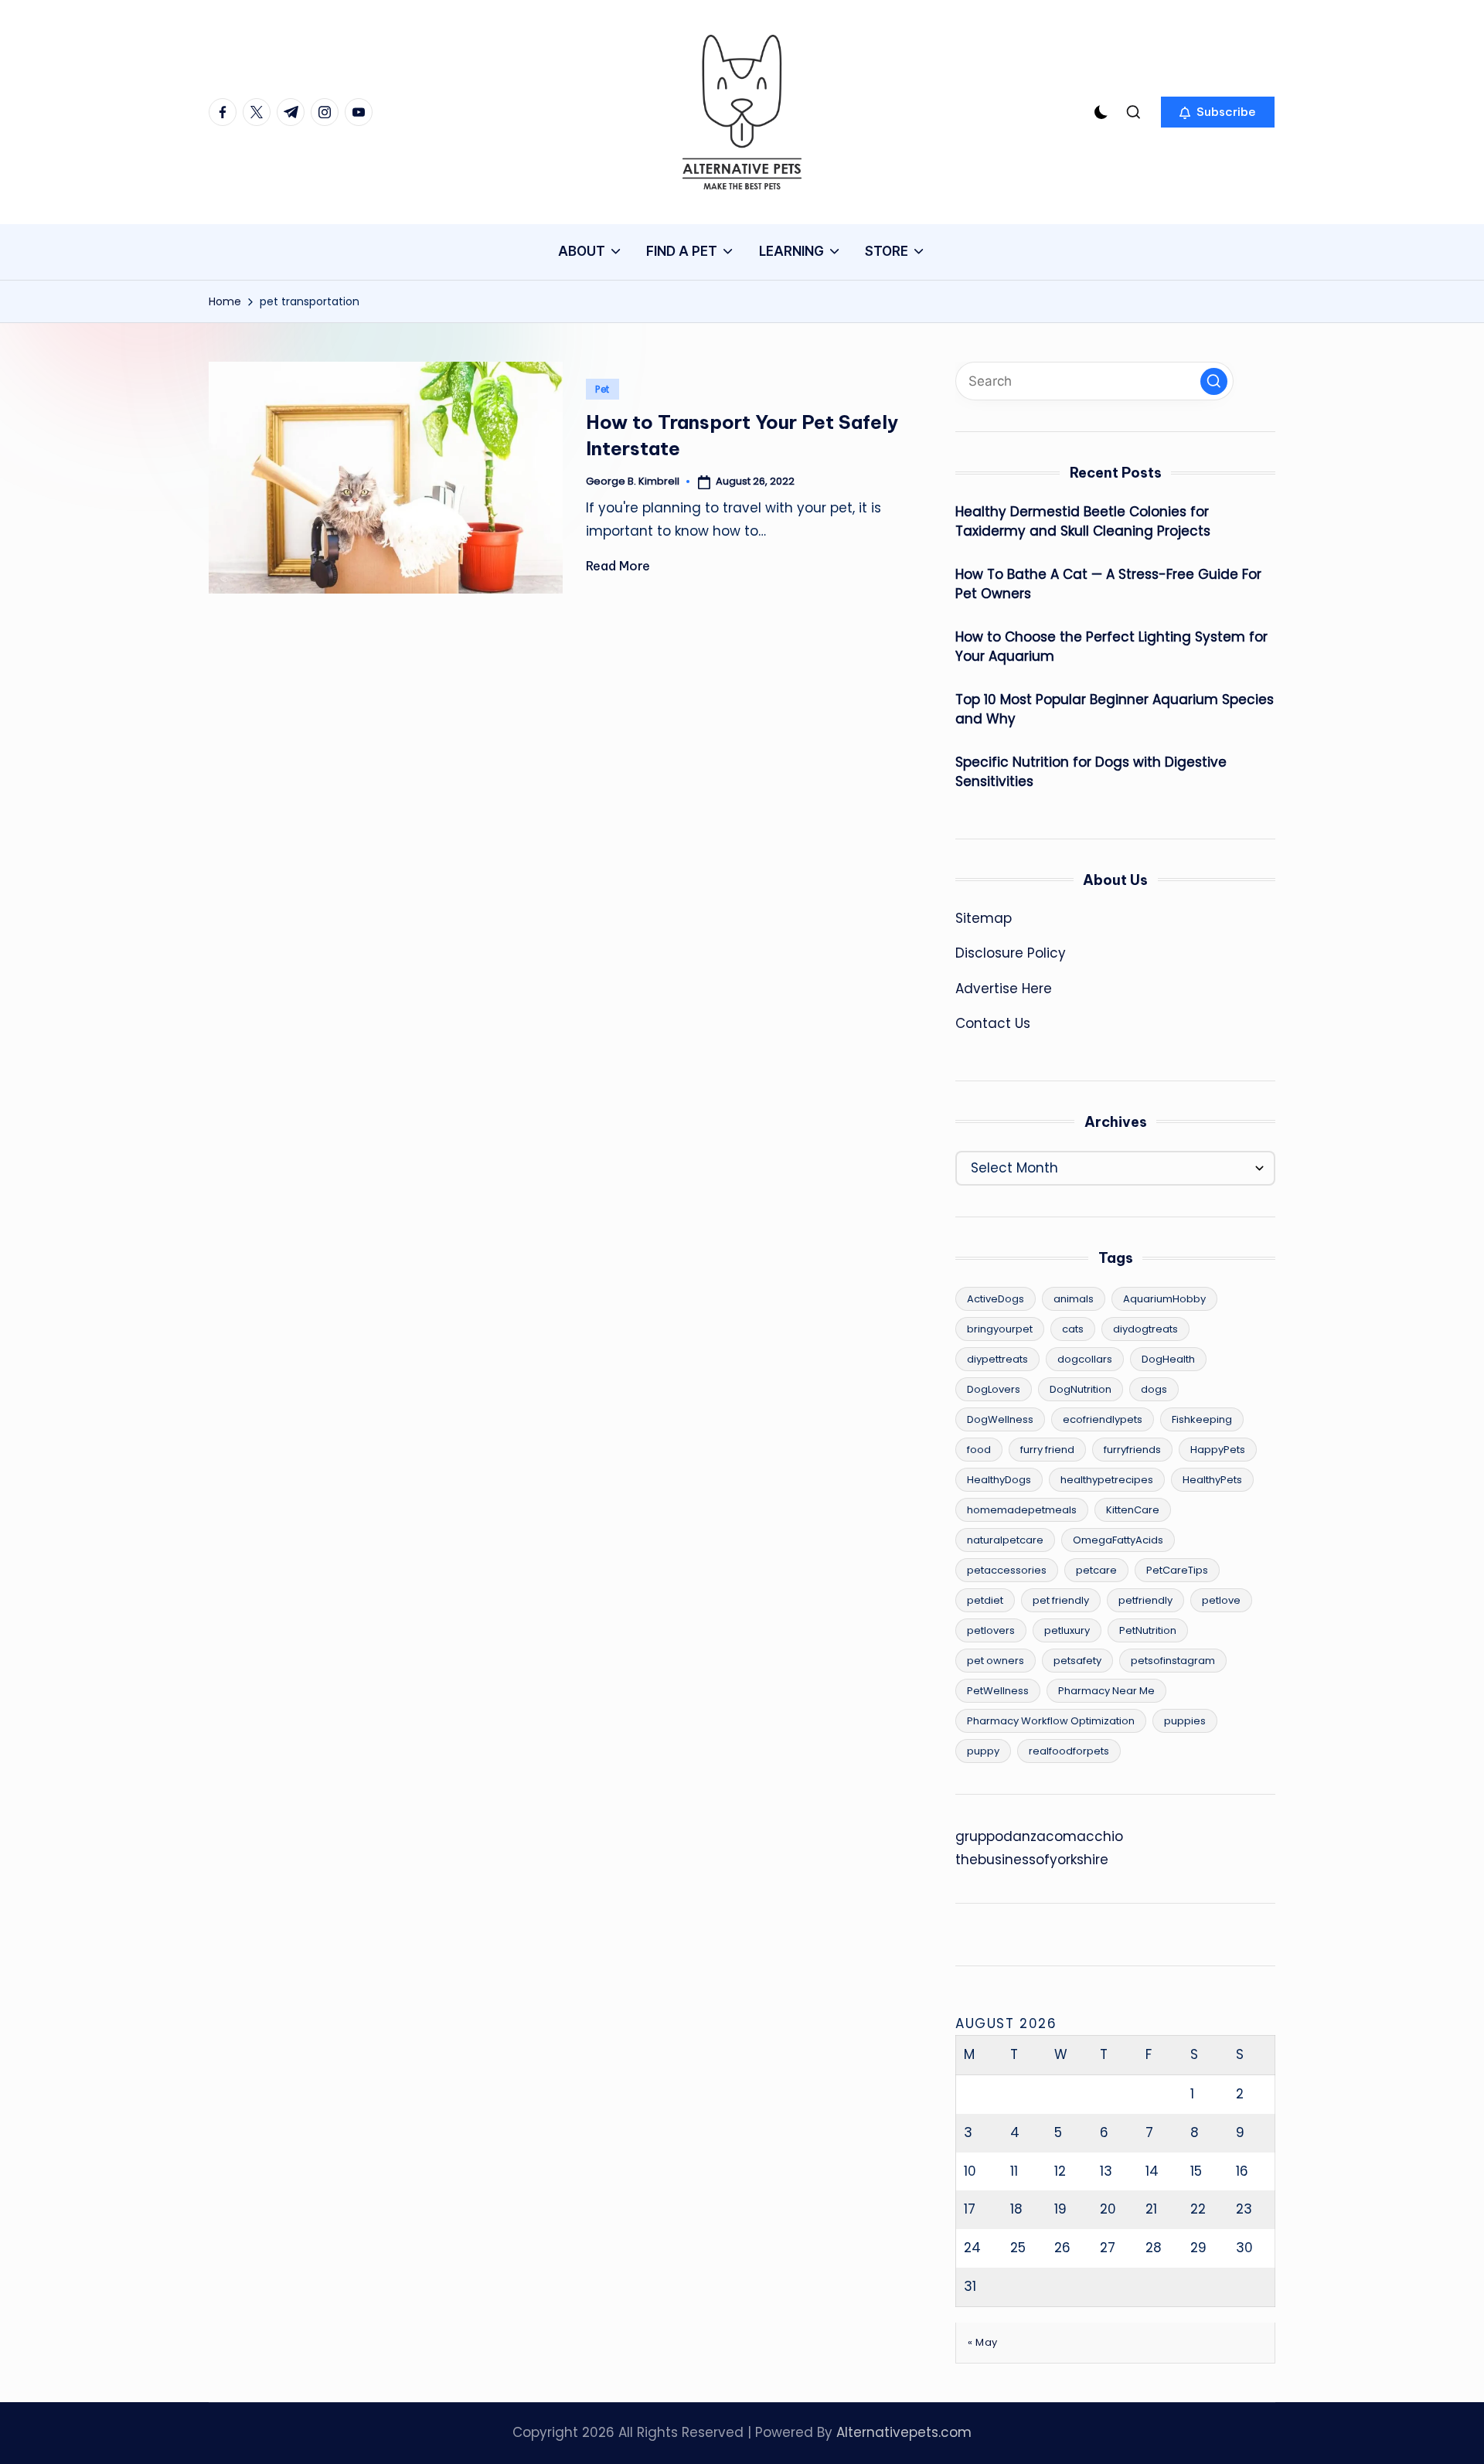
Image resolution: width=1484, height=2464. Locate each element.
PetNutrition (1148, 1630)
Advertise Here (1004, 989)
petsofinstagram (1173, 1661)
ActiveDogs (996, 1299)
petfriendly (1145, 1600)
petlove (1221, 1600)
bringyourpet (1000, 1329)
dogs (1154, 1389)
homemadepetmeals (1022, 1510)
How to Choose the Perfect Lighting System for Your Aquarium (1111, 647)
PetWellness (998, 1691)
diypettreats (997, 1359)
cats (1073, 1329)
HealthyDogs (999, 1480)
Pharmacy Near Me (1106, 1691)
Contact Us (993, 1023)
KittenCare (1133, 1510)
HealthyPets (1212, 1480)
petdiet (985, 1600)
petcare (1096, 1570)
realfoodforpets (1069, 1751)
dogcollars (1085, 1359)
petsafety (1077, 1661)
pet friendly (1061, 1600)
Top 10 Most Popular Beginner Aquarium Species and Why (1115, 710)
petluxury (1067, 1630)
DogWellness (1000, 1419)
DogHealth (1168, 1359)
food (979, 1450)
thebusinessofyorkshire (1032, 1860)
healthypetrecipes (1107, 1480)
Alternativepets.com (904, 2432)
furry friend (1047, 1450)
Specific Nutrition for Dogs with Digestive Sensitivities (1091, 772)
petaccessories (1007, 1570)
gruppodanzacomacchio (1039, 1836)
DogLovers (994, 1389)
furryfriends (1132, 1450)
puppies (1185, 1721)
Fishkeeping (1202, 1419)
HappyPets (1218, 1450)
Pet (602, 389)
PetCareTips (1177, 1570)
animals (1074, 1299)
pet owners (996, 1661)
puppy (983, 1751)
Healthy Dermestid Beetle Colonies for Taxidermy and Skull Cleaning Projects (1083, 522)
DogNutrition (1081, 1389)
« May (983, 2342)
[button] (1218, 112)
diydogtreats (1145, 1329)
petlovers (991, 1630)
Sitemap (984, 918)
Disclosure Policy (1011, 953)
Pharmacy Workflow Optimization (1051, 1721)
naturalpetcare (1005, 1540)
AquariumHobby (1164, 1299)
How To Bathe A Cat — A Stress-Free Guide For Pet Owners (1108, 584)
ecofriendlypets (1103, 1419)
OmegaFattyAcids (1118, 1540)
